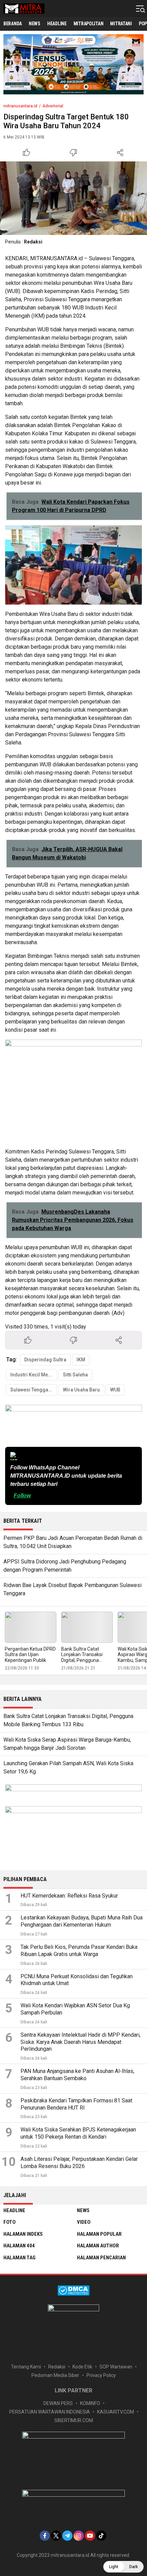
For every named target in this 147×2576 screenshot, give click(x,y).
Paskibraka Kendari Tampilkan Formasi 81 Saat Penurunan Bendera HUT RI (76, 2104)
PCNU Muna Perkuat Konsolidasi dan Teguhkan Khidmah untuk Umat (77, 1980)
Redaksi (33, 242)
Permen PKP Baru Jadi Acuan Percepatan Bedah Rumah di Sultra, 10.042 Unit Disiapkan (73, 1542)
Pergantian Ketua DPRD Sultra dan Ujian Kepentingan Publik (30, 1655)
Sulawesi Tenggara (32, 1390)
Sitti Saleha (75, 1375)
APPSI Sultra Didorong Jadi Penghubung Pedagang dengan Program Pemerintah (65, 1566)
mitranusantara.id (20, 106)
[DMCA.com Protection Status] (73, 2294)
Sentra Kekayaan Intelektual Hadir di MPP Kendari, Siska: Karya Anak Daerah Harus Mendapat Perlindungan (81, 2042)
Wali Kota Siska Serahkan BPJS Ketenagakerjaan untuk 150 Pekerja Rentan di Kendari (78, 2133)
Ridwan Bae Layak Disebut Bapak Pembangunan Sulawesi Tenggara (72, 1589)
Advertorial (53, 106)
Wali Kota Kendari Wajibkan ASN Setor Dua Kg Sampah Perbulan (75, 2009)
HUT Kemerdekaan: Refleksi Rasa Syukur (69, 1896)
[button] (123, 2567)
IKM (81, 1360)
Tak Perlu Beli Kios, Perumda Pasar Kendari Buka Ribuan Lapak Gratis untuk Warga (79, 1951)
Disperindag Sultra (45, 1360)
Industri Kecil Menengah (34, 1375)
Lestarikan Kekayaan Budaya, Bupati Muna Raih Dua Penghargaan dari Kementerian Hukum (82, 1921)
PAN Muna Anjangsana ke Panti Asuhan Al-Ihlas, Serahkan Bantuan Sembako (77, 2075)
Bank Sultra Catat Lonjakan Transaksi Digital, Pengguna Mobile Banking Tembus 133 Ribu (87, 1660)
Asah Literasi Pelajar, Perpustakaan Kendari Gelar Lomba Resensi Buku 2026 (79, 2163)
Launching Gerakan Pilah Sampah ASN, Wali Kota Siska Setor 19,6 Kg (68, 1767)
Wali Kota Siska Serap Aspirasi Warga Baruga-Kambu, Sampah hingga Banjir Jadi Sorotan (67, 1744)
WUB (115, 1390)
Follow (22, 1496)
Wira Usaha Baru (81, 1390)
